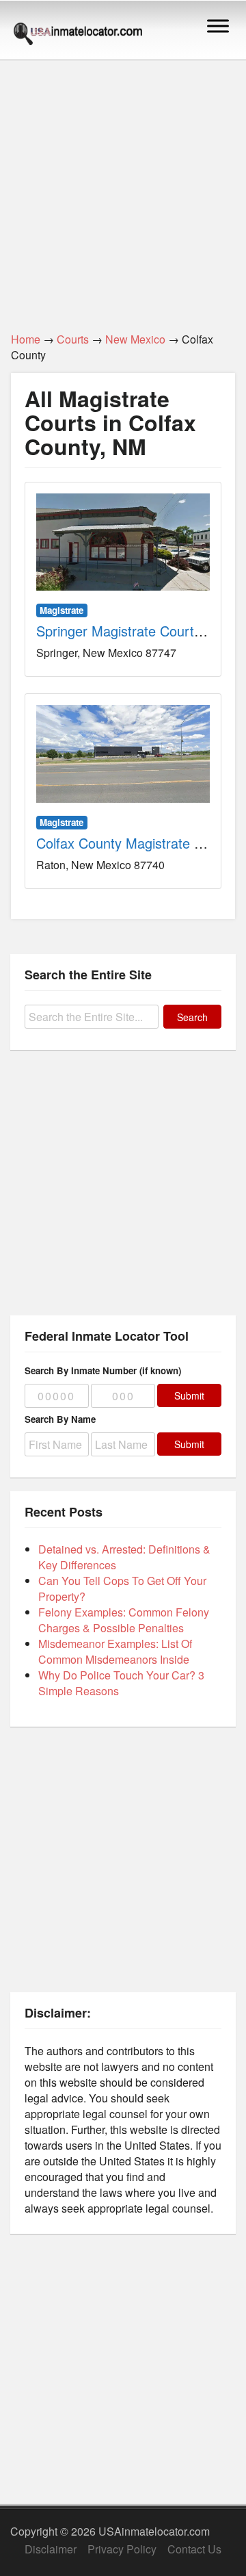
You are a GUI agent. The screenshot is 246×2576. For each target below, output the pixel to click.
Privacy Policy (122, 2549)
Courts (73, 339)
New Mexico (135, 339)
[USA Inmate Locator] (78, 36)
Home (26, 339)
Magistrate (61, 610)
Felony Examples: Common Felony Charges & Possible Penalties (124, 1620)
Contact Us (194, 2549)
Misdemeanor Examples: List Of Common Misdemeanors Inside (115, 1651)
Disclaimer (51, 2549)
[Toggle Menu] (218, 26)
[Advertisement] (123, 188)
